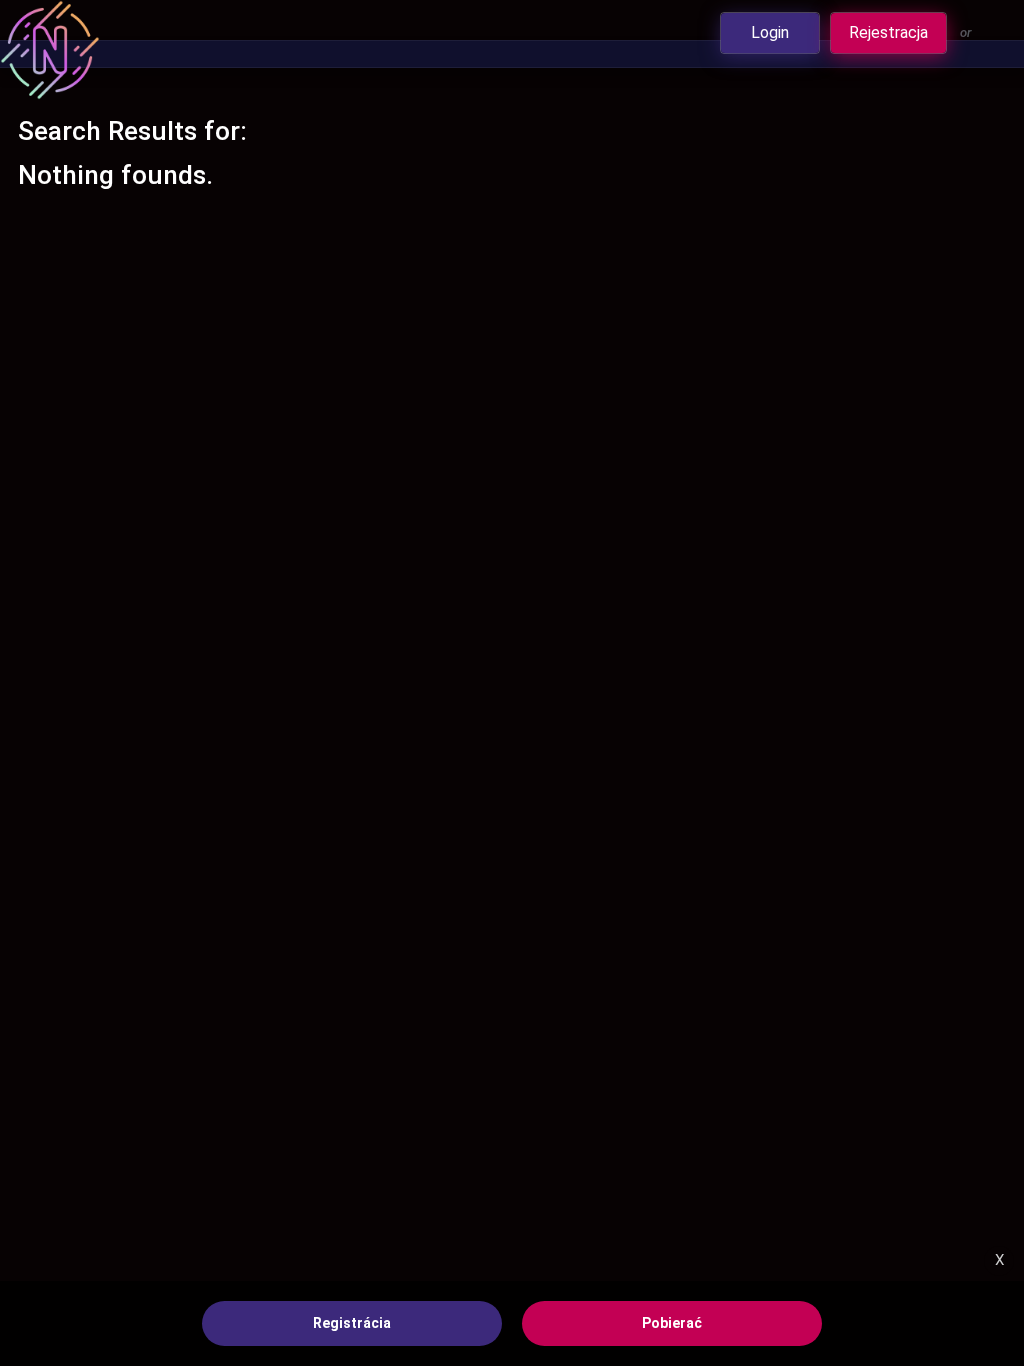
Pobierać (672, 1323)
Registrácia (352, 1323)
